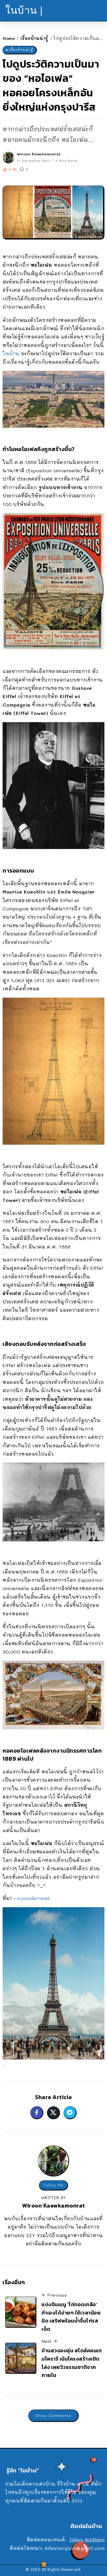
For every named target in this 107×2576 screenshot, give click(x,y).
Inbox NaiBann (87, 2539)
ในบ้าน (11, 353)
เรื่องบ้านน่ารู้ (34, 38)
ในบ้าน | (24, 10)
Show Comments (53, 2415)
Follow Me (53, 2185)
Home (9, 38)
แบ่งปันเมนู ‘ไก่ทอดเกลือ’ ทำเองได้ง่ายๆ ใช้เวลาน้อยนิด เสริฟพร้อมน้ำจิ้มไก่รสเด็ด (71, 2317)
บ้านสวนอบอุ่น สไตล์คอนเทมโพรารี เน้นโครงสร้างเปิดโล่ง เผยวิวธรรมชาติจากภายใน (72, 2363)
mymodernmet (33, 1898)
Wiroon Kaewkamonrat (39, 154)
